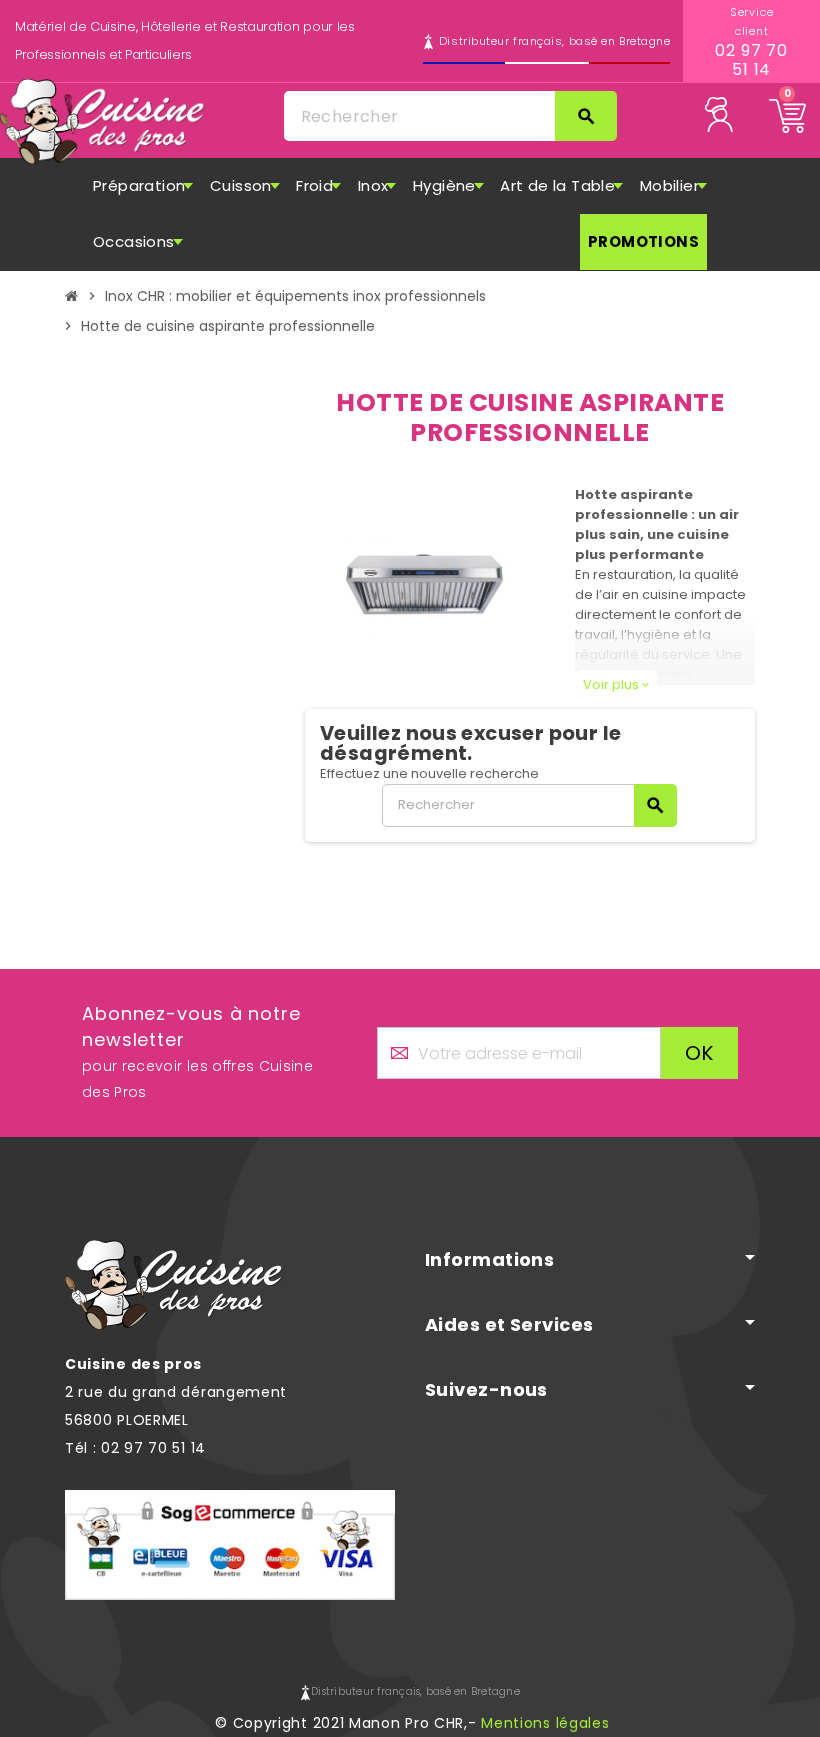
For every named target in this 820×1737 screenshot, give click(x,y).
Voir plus (616, 684)
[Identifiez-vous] (728, 114)
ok (699, 1053)
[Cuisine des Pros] (102, 122)
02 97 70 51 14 (751, 60)
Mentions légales (545, 1723)
